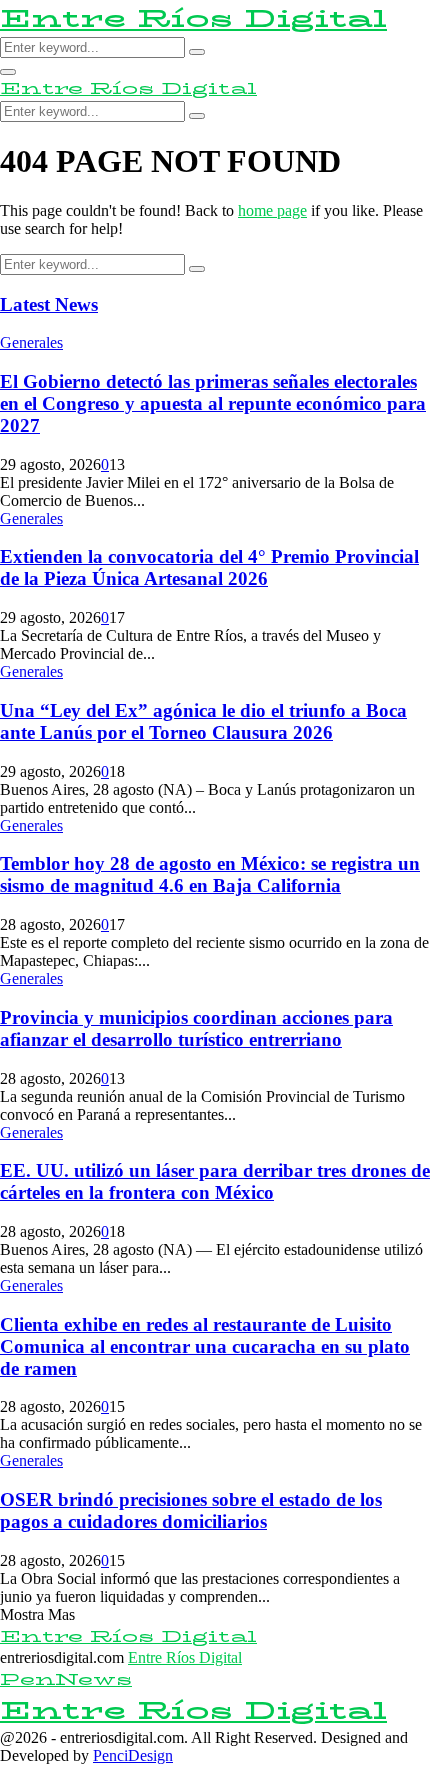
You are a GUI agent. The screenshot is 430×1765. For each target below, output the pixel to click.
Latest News (49, 304)
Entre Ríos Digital (193, 18)
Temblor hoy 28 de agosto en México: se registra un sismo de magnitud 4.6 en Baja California (210, 874)
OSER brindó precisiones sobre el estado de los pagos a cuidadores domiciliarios (191, 1510)
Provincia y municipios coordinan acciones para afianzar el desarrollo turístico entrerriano (196, 1028)
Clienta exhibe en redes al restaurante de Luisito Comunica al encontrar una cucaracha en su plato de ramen (205, 1346)
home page (272, 210)
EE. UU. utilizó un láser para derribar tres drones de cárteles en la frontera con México (215, 1181)
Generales (31, 342)
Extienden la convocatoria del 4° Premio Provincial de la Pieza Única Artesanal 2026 (209, 567)
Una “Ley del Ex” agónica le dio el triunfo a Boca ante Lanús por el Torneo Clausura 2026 (203, 721)
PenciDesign (133, 1755)
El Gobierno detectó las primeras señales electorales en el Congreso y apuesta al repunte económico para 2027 (213, 403)
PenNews (66, 1679)
